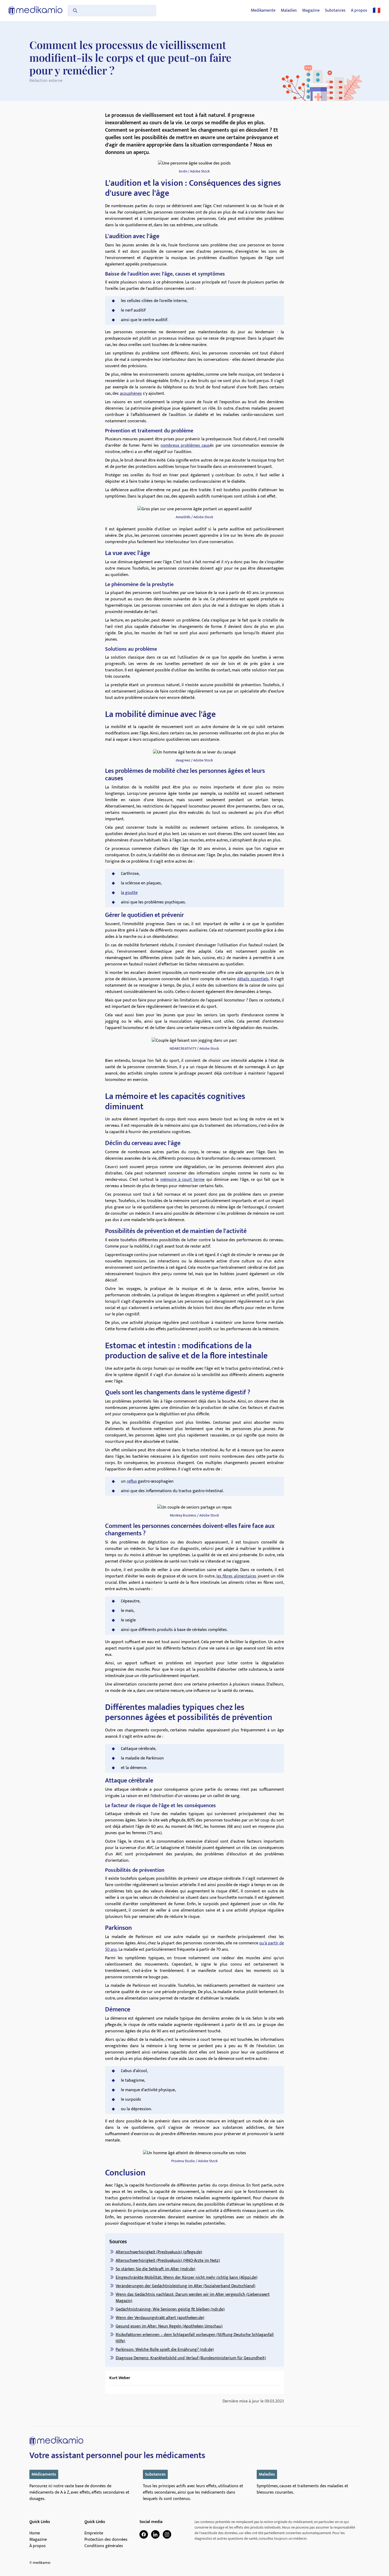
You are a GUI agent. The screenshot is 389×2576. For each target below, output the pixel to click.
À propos (38, 2546)
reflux (132, 1481)
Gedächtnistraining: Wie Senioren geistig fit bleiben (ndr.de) (170, 2309)
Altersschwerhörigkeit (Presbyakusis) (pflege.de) (159, 2252)
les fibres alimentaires (236, 1576)
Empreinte (94, 2533)
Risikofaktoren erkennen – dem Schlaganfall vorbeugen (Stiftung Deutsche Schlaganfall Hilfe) (195, 2338)
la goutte (129, 893)
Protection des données (106, 2540)
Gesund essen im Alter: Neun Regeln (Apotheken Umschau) (169, 2326)
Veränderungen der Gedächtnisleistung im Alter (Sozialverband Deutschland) (186, 2286)
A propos (359, 11)
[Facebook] (144, 2534)
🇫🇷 (377, 11)
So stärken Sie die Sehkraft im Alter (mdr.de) (155, 2269)
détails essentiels (253, 979)
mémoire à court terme (182, 1180)
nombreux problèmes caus (185, 445)
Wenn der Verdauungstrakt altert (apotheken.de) (160, 2318)
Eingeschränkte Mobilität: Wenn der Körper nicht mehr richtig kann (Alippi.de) (187, 2278)
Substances (335, 11)
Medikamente (263, 11)
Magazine (311, 11)
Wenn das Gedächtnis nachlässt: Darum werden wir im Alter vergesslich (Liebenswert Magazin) (193, 2298)
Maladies (289, 11)
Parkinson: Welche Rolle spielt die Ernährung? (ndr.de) (165, 2350)
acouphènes (131, 394)
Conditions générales (104, 2546)
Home (35, 2533)
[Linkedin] (155, 2534)
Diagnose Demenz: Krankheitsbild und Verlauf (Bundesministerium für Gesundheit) (191, 2358)
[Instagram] (167, 2534)
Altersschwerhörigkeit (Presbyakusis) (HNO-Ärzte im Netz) (168, 2261)
